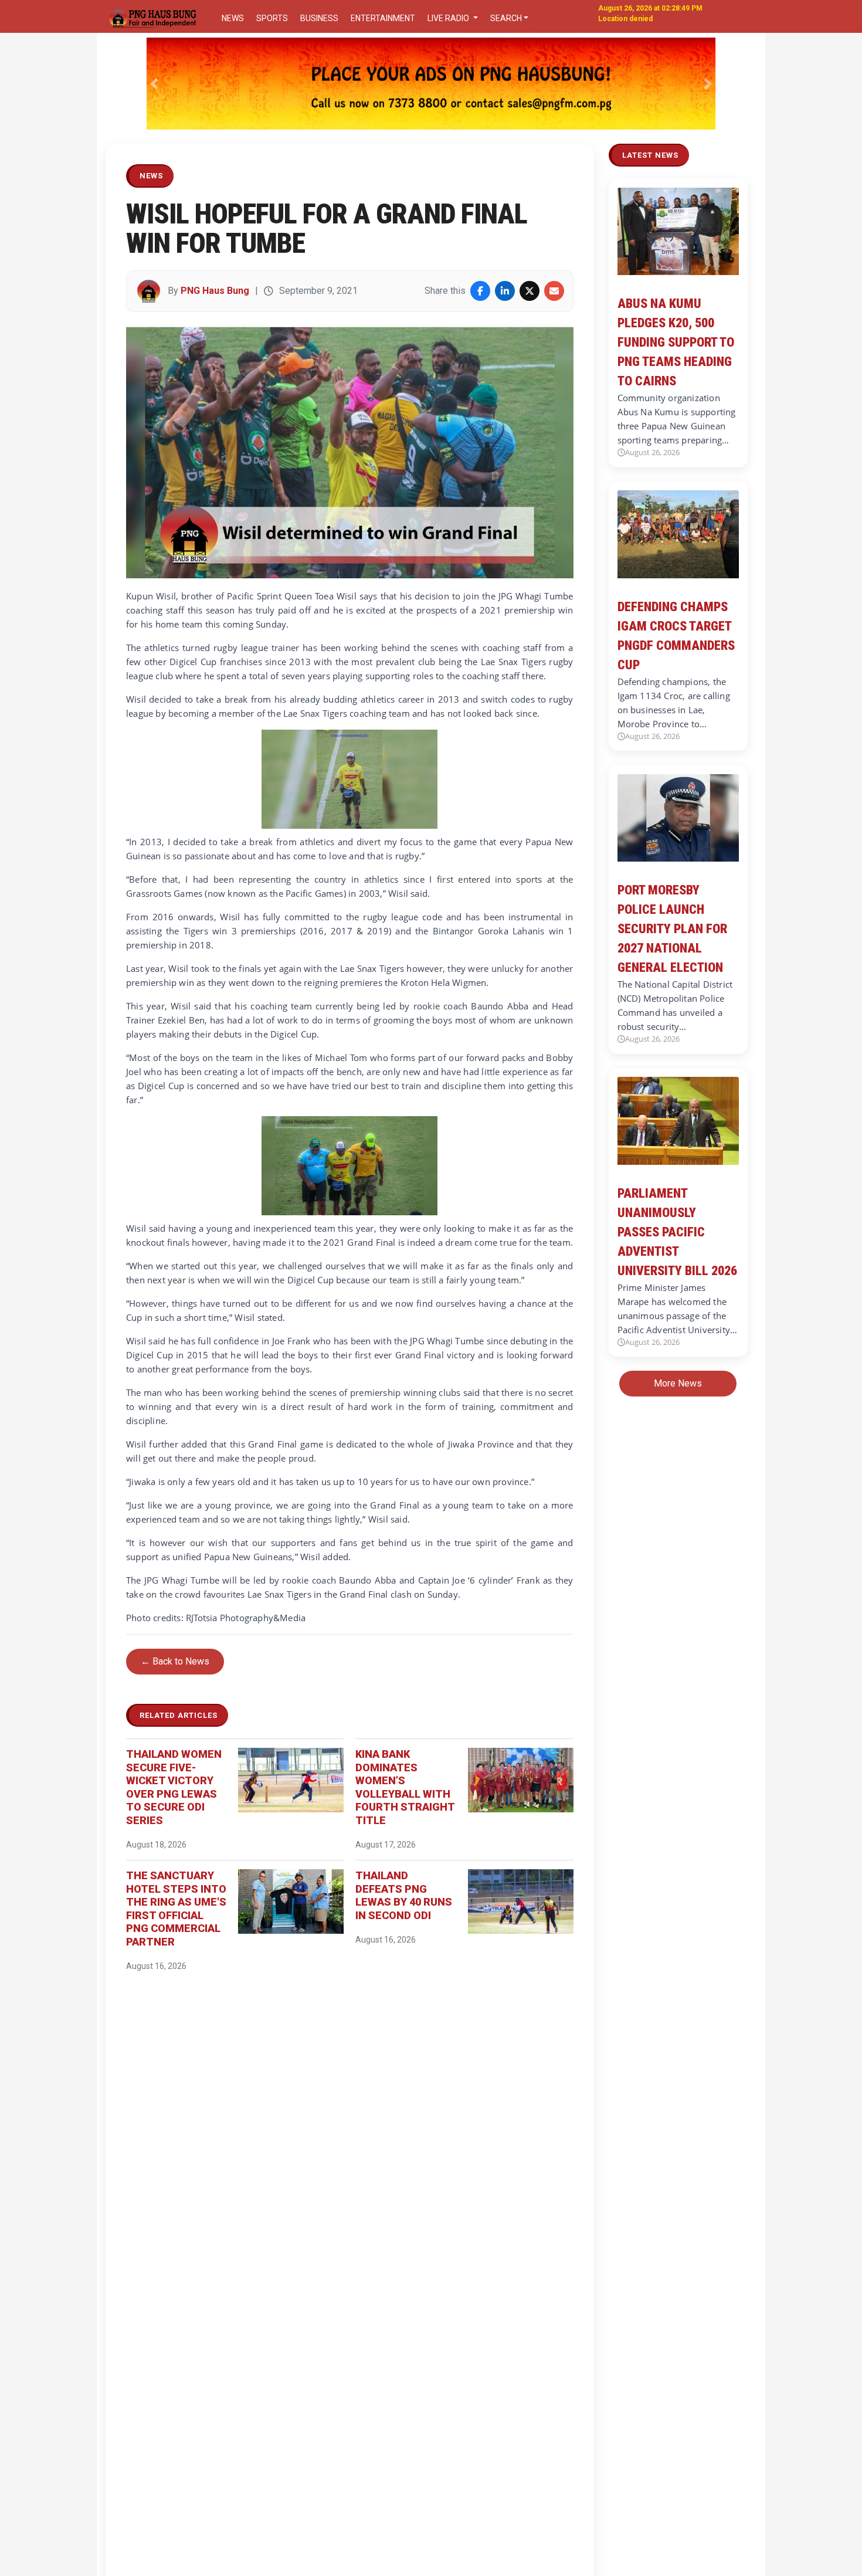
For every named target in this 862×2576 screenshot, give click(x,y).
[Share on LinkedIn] (505, 291)
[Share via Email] (554, 291)
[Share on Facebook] (480, 291)
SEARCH (506, 18)
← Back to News (175, 1661)
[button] (155, 84)
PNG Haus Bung (215, 291)
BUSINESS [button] (319, 18)
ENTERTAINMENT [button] (383, 18)
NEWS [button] (233, 18)
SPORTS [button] (272, 18)
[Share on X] (530, 291)
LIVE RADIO (449, 18)
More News (678, 1384)
